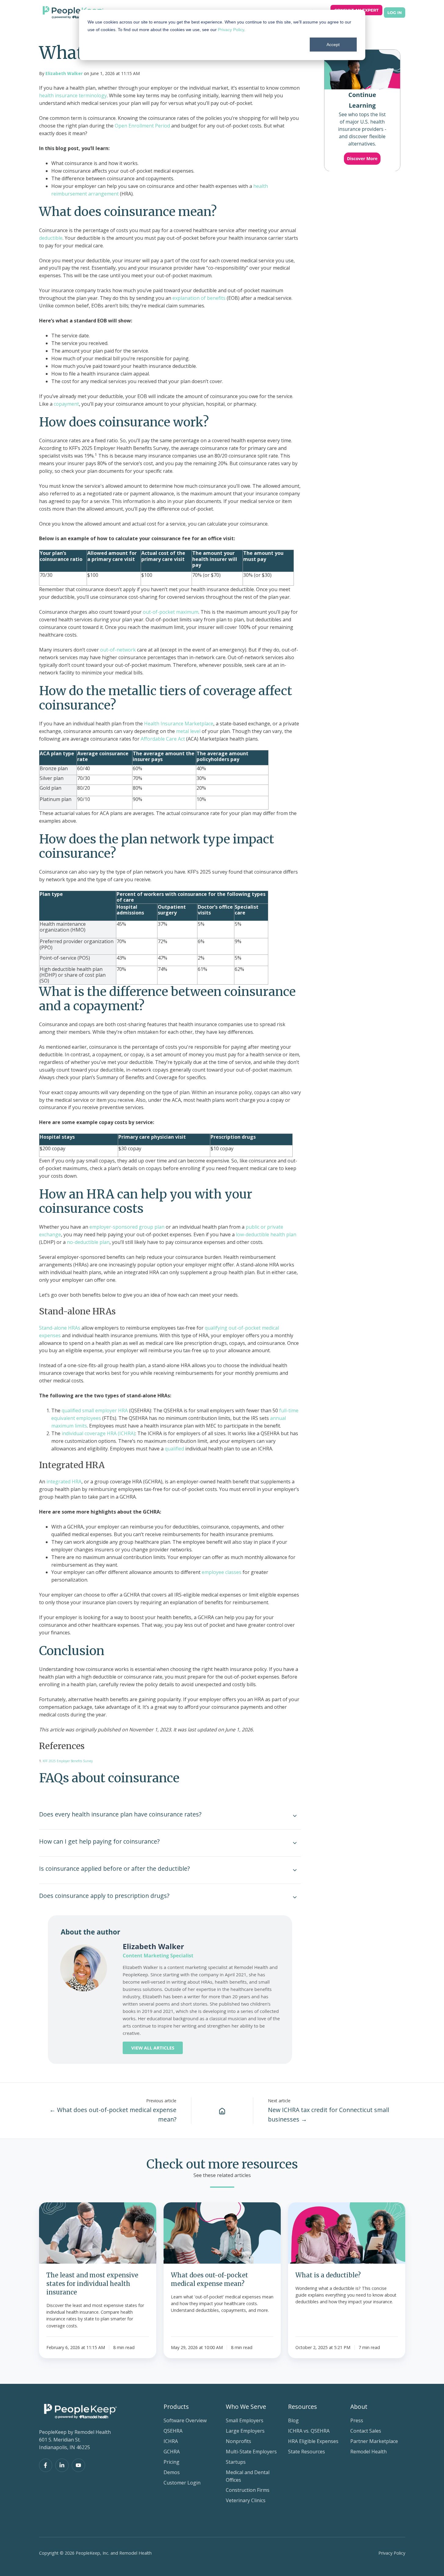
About (359, 2407)
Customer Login (182, 2483)
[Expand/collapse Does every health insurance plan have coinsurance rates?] (295, 1816)
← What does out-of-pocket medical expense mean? (113, 2114)
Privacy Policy (231, 30)
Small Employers (245, 2420)
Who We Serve (246, 2407)
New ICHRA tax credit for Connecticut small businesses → (328, 2114)
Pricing (171, 2462)
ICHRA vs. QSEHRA (309, 2431)
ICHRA (171, 2441)
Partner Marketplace (374, 2441)
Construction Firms (248, 2490)
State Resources (307, 2452)
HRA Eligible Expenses (313, 2441)
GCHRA (172, 2452)
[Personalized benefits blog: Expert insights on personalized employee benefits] (222, 2111)
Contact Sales (366, 2431)
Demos (172, 2472)
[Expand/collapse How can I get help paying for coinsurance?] (295, 1843)
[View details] (46, 2465)
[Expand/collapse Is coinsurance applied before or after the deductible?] (295, 1870)
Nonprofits (238, 2441)
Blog (293, 2420)
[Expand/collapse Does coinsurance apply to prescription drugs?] (295, 1897)
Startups (236, 2462)
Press (357, 2420)
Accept (333, 45)
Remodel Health (368, 2452)
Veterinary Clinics (246, 2500)
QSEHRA (173, 2431)
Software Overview (185, 2420)
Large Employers (245, 2431)
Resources (303, 2407)
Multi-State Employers (251, 2452)
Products (176, 2407)
